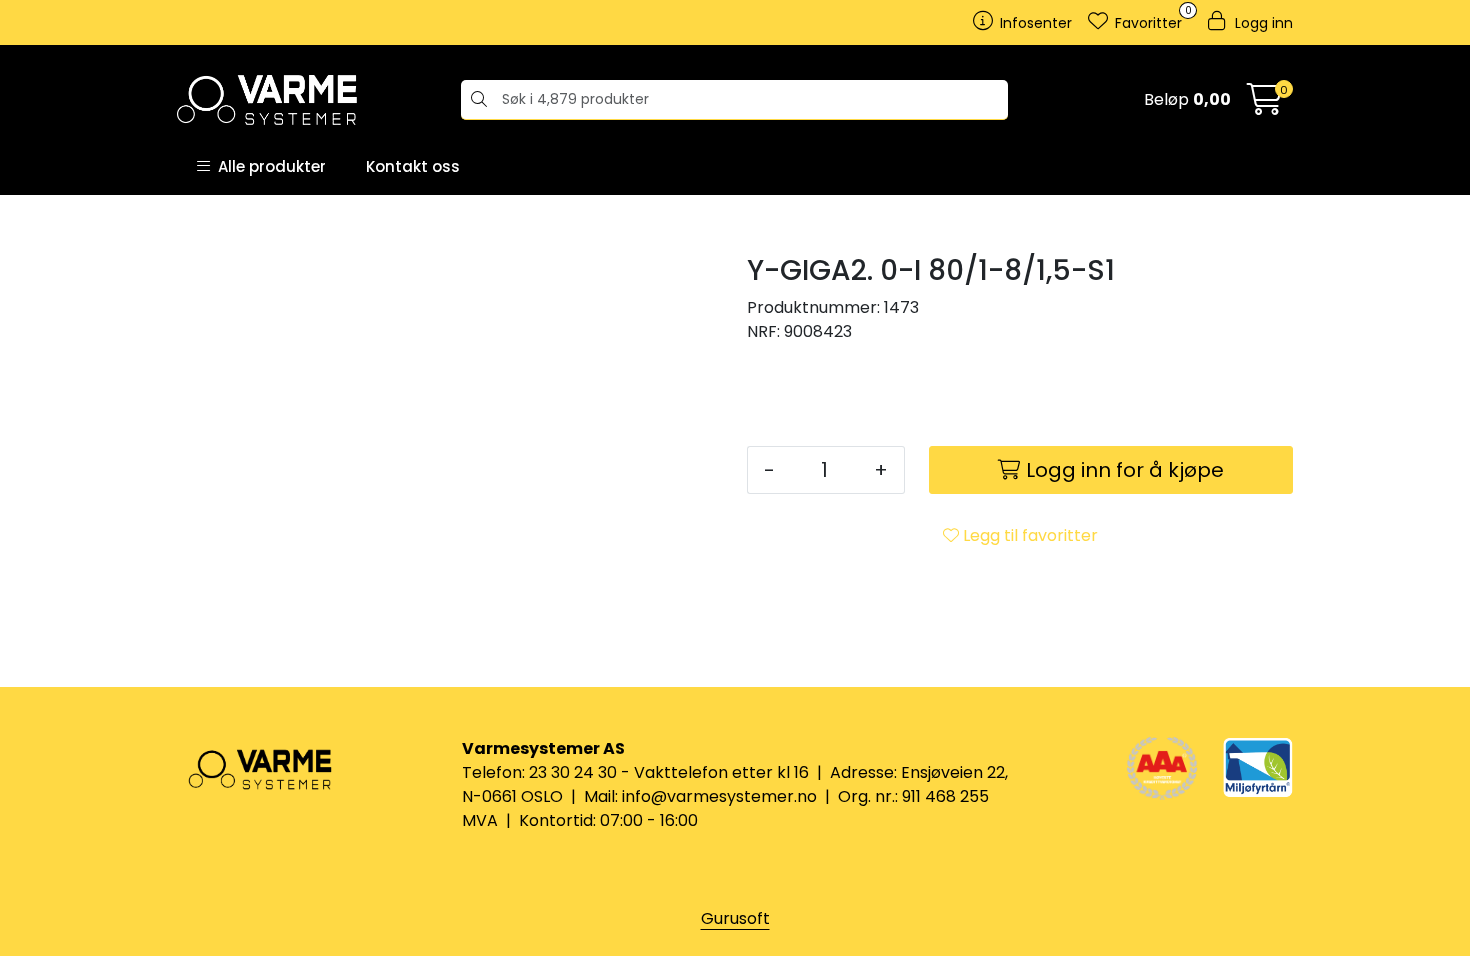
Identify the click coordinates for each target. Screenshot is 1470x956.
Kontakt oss (413, 166)
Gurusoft (735, 918)
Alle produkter (268, 166)
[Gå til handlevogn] (1265, 105)
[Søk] (476, 100)
